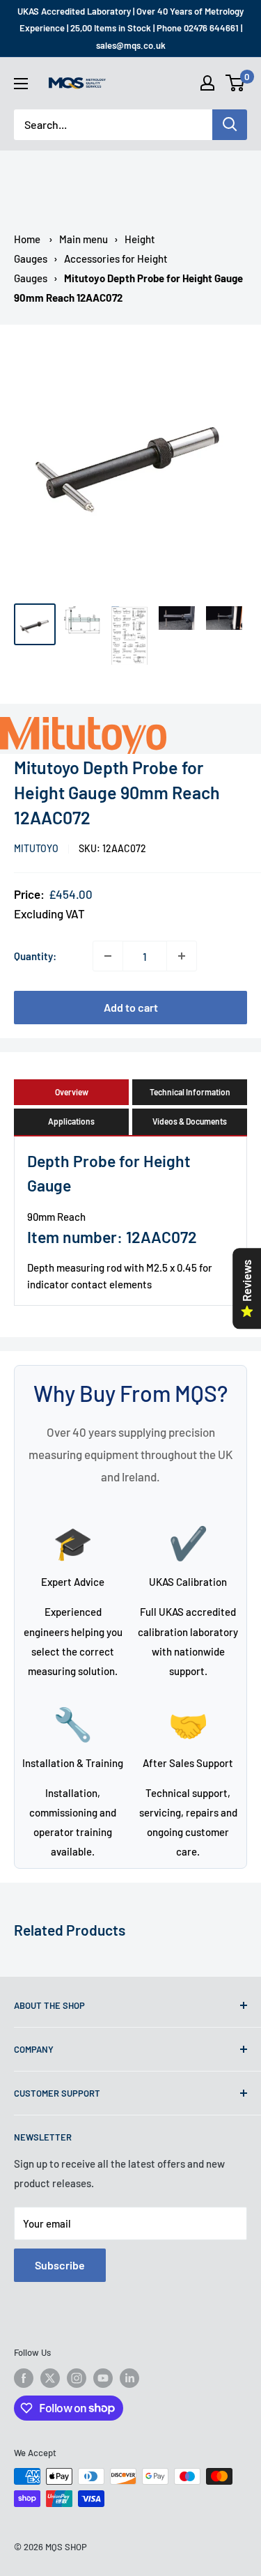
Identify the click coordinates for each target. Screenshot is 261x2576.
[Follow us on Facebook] (24, 2378)
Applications (71, 1121)
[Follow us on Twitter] (50, 2378)
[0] (236, 83)
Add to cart (131, 1007)
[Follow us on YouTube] (103, 2378)
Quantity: (35, 956)
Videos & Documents (190, 1121)
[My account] (207, 83)
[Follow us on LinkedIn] (129, 2378)
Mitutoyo (36, 848)
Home (27, 239)
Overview (72, 1092)
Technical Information (190, 1092)
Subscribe (60, 2265)
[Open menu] (21, 84)
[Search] (230, 125)
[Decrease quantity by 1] (108, 956)
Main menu (84, 239)
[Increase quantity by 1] (182, 956)
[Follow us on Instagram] (77, 2378)
